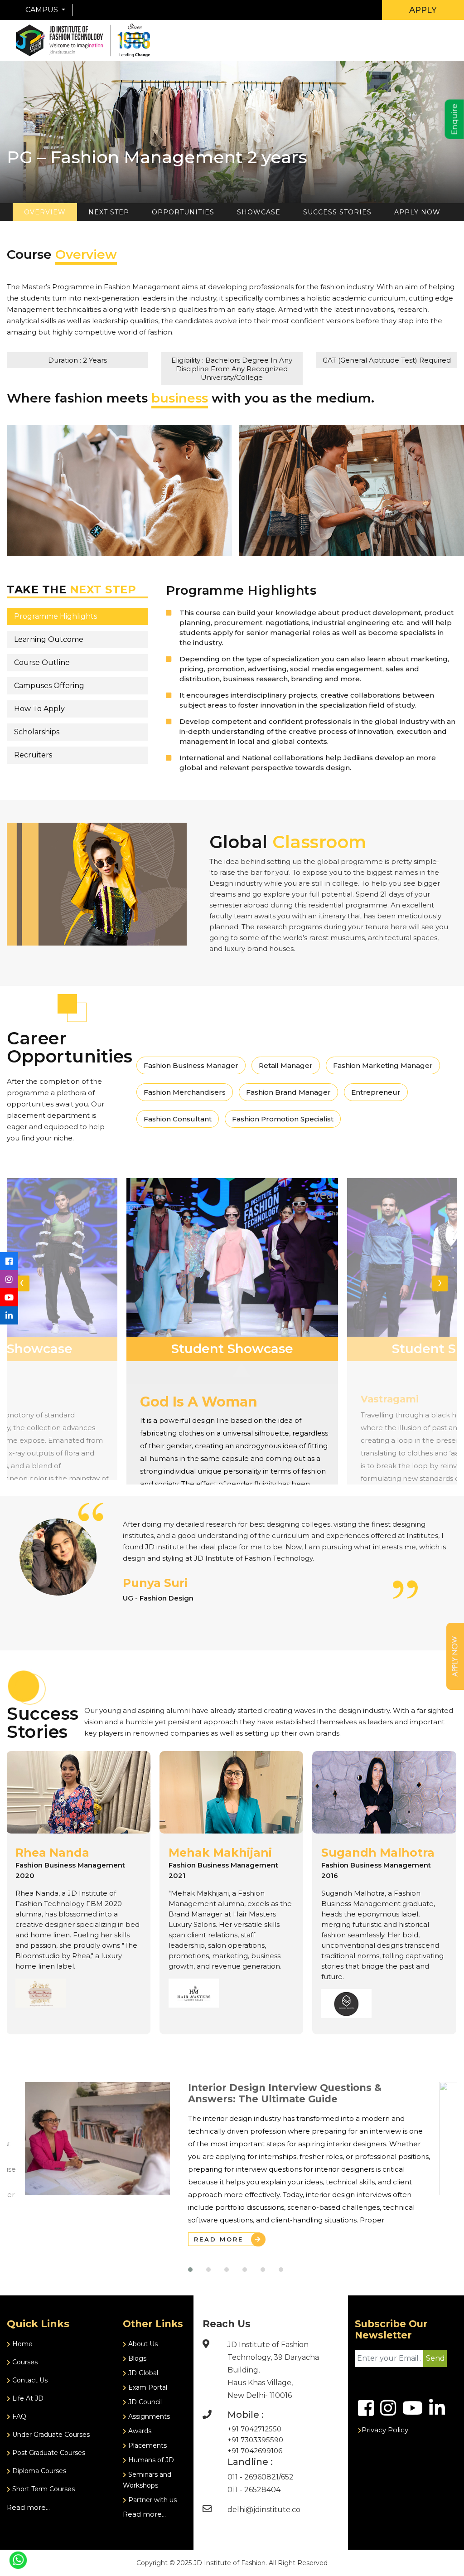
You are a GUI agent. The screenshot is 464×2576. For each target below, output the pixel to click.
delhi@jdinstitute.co (264, 2510)
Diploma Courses (38, 2471)
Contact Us (29, 2380)
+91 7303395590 (255, 2440)
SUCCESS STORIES (337, 212)
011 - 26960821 (253, 2477)
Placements (147, 2445)
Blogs (136, 2358)
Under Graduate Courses (50, 2435)
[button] (190, 2270)
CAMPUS (43, 10)
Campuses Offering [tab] (49, 686)
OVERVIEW (45, 212)
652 (287, 2477)
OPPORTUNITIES (183, 212)
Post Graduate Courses (48, 2453)
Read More (219, 2239)
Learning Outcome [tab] (49, 639)
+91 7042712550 (254, 2429)
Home (22, 2344)
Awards (139, 2431)
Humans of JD (150, 2460)
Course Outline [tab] (42, 662)
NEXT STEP (109, 212)
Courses (24, 2362)
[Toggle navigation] (358, 10)
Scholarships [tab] (37, 732)
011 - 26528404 (254, 2490)
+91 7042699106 (255, 2451)
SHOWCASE (259, 212)
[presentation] (22, 1283)
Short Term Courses (43, 2489)
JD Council (144, 2402)
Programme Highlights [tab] (56, 616)
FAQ (18, 2416)
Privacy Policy (385, 2430)
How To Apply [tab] (39, 709)
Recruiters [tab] (33, 755)
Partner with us (152, 2500)
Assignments (148, 2416)
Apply (423, 10)
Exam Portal (147, 2387)
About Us (142, 2344)
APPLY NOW (417, 212)
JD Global (142, 2373)
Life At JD (27, 2398)
